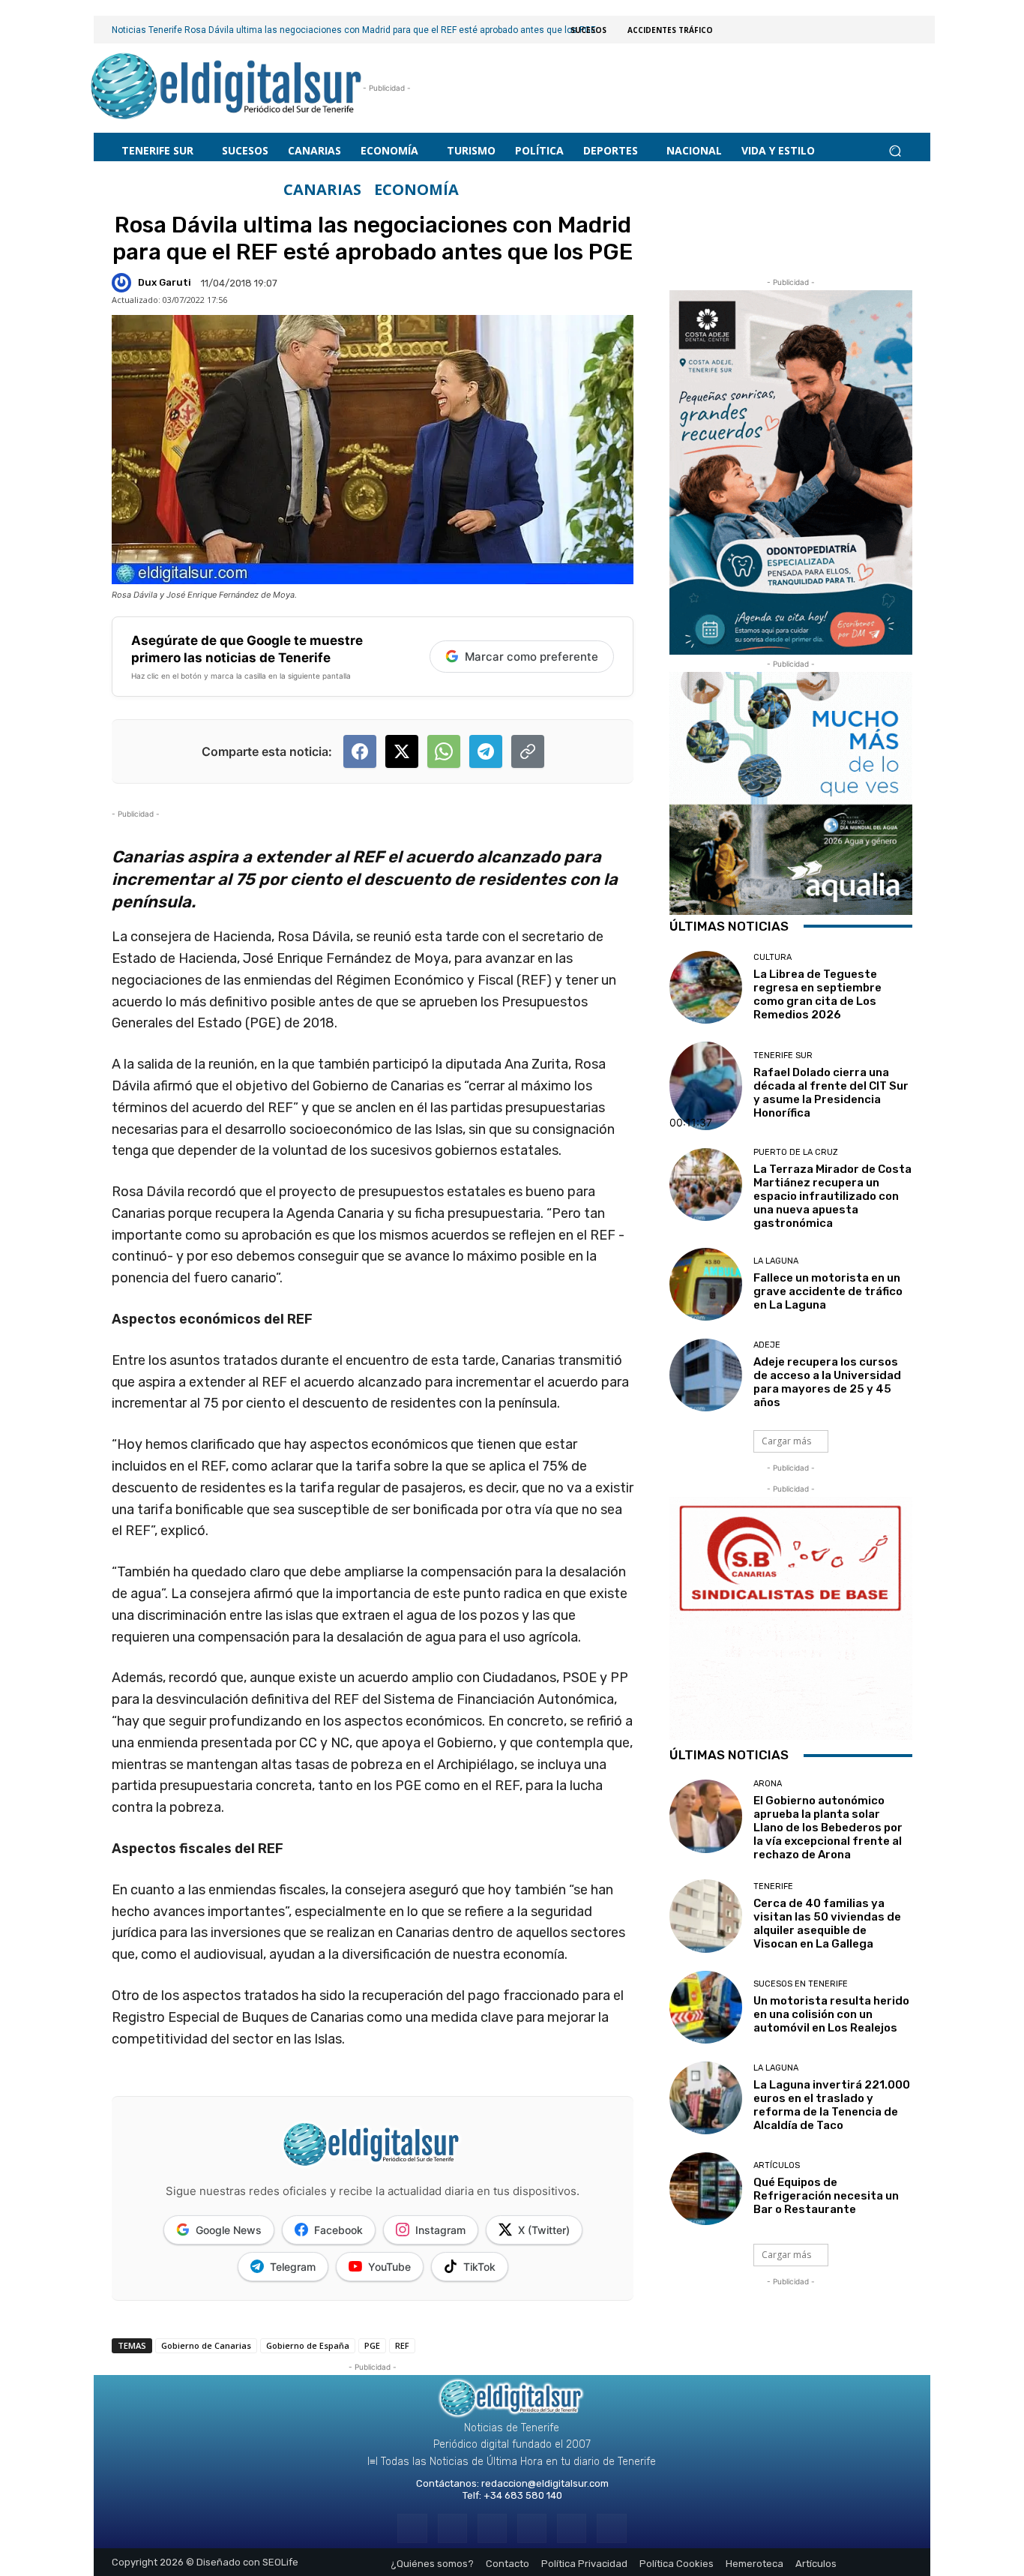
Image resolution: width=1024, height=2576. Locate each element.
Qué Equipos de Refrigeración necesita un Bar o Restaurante (826, 2196)
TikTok (479, 2267)
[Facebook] (412, 2528)
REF (402, 2345)
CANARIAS (322, 190)
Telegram (293, 2267)
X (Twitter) (544, 2230)
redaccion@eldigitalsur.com (545, 2483)
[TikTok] (532, 2528)
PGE (372, 2345)
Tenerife (773, 1886)
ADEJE (767, 1345)
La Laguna (776, 1261)
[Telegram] (492, 2528)
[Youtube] (611, 2528)
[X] (572, 2528)
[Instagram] (452, 2528)
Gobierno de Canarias (206, 2345)
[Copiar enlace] (528, 751)
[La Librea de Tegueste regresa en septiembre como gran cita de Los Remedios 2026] (706, 987)
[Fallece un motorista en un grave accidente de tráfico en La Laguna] (706, 1284)
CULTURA (772, 957)
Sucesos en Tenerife (801, 1984)
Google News (229, 2230)
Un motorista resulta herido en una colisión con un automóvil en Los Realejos (831, 2014)
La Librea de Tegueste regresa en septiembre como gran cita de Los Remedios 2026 (817, 994)
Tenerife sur (783, 1056)
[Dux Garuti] (124, 283)
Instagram (440, 2230)
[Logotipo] (227, 88)
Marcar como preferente (531, 657)
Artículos (777, 2165)
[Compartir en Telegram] (486, 751)
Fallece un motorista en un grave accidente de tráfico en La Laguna (828, 1291)
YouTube (389, 2267)
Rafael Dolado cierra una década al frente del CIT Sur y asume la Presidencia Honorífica (831, 1093)
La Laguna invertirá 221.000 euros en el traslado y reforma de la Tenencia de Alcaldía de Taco (832, 2105)
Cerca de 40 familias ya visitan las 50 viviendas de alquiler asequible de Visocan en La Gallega (827, 1924)
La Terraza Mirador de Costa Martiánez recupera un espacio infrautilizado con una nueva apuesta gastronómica (832, 1196)
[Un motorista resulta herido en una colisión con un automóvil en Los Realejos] (706, 2007)
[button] (895, 150)
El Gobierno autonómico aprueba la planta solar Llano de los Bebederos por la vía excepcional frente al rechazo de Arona (828, 1828)
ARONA (768, 1784)
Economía (416, 190)
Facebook (338, 2230)
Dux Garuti (165, 282)
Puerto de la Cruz (796, 1152)
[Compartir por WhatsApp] (444, 751)
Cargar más (786, 1441)
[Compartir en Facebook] (360, 751)
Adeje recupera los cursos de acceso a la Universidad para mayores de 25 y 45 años (827, 1382)
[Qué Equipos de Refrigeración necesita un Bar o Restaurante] (706, 2189)
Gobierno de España (308, 2345)
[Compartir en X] (402, 751)
